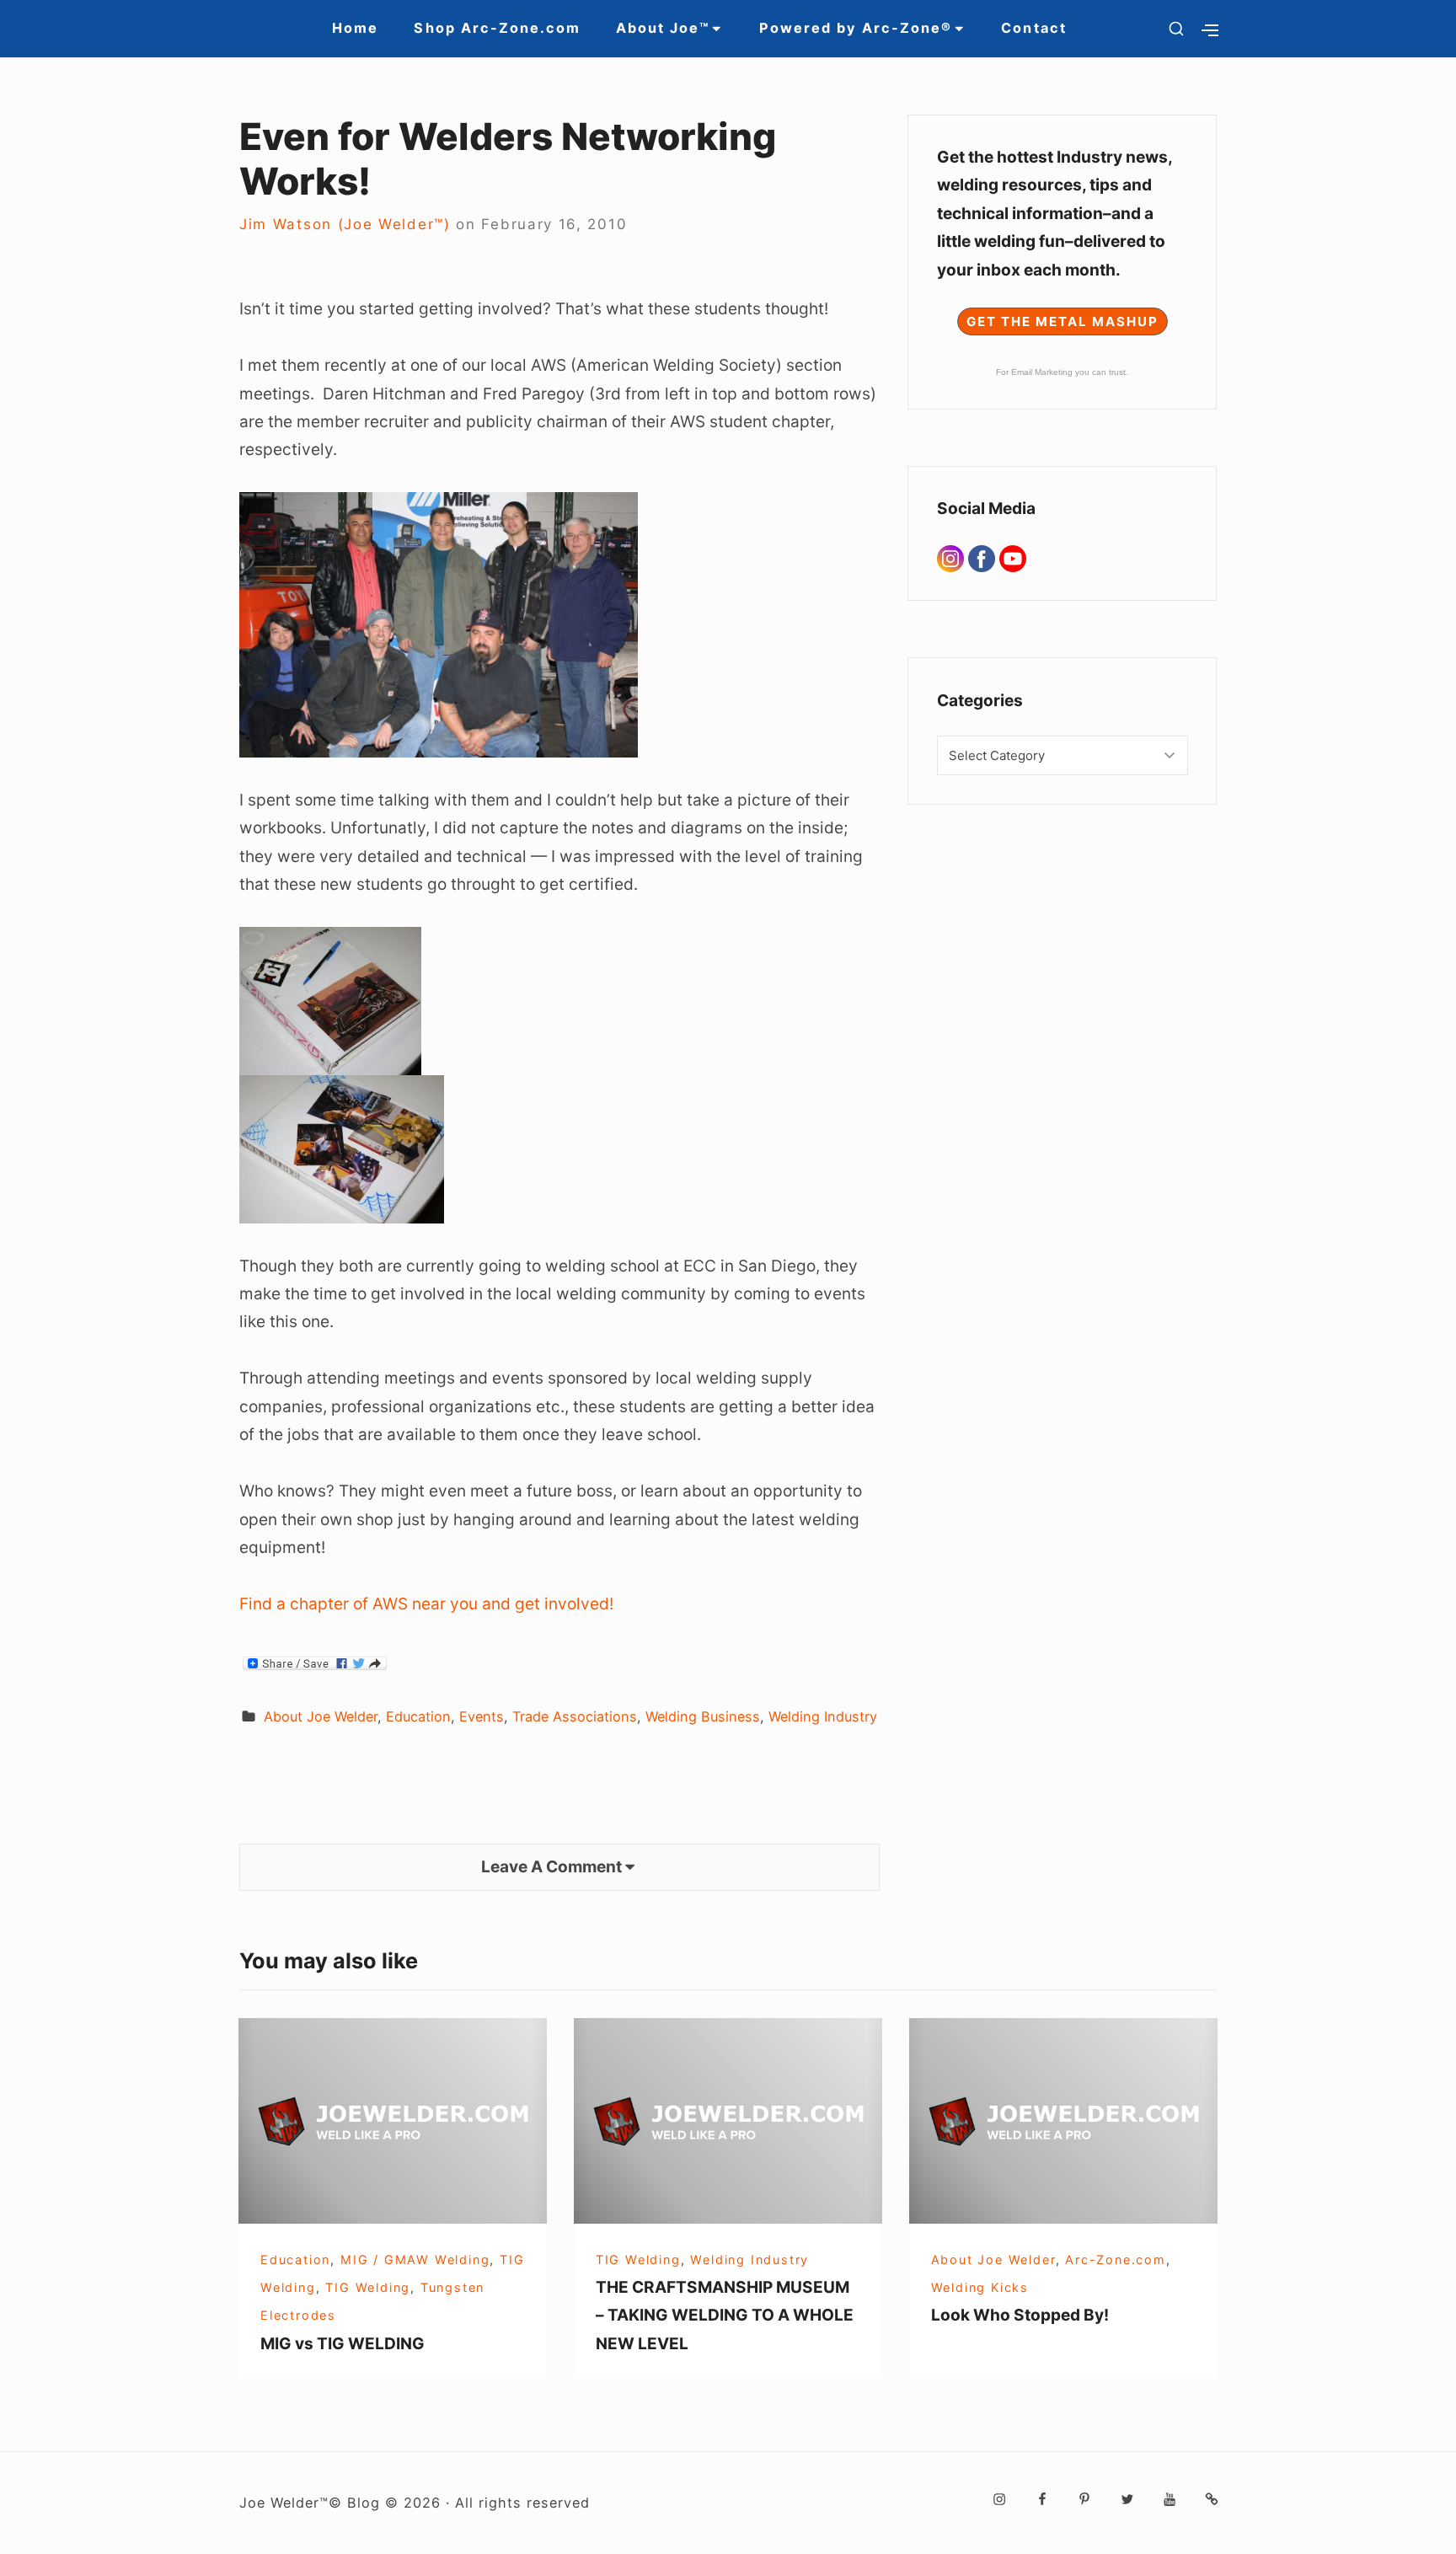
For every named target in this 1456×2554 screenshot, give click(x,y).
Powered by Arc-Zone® (856, 28)
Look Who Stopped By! (1020, 2315)
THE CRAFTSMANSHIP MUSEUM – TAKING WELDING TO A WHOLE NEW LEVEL (725, 2315)
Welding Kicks (980, 2287)
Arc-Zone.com (1116, 2260)
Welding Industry (823, 1716)
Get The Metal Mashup (1063, 321)
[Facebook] (984, 558)
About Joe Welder (321, 1716)
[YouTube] (1013, 558)
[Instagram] (953, 558)
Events (482, 1716)
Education (418, 1716)
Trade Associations (575, 1716)
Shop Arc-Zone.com (497, 28)
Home (355, 28)
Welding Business (703, 1716)
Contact (1033, 28)
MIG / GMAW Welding (415, 2260)
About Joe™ (663, 28)
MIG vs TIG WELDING (343, 2343)
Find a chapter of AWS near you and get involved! (426, 1604)
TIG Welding (368, 2287)
